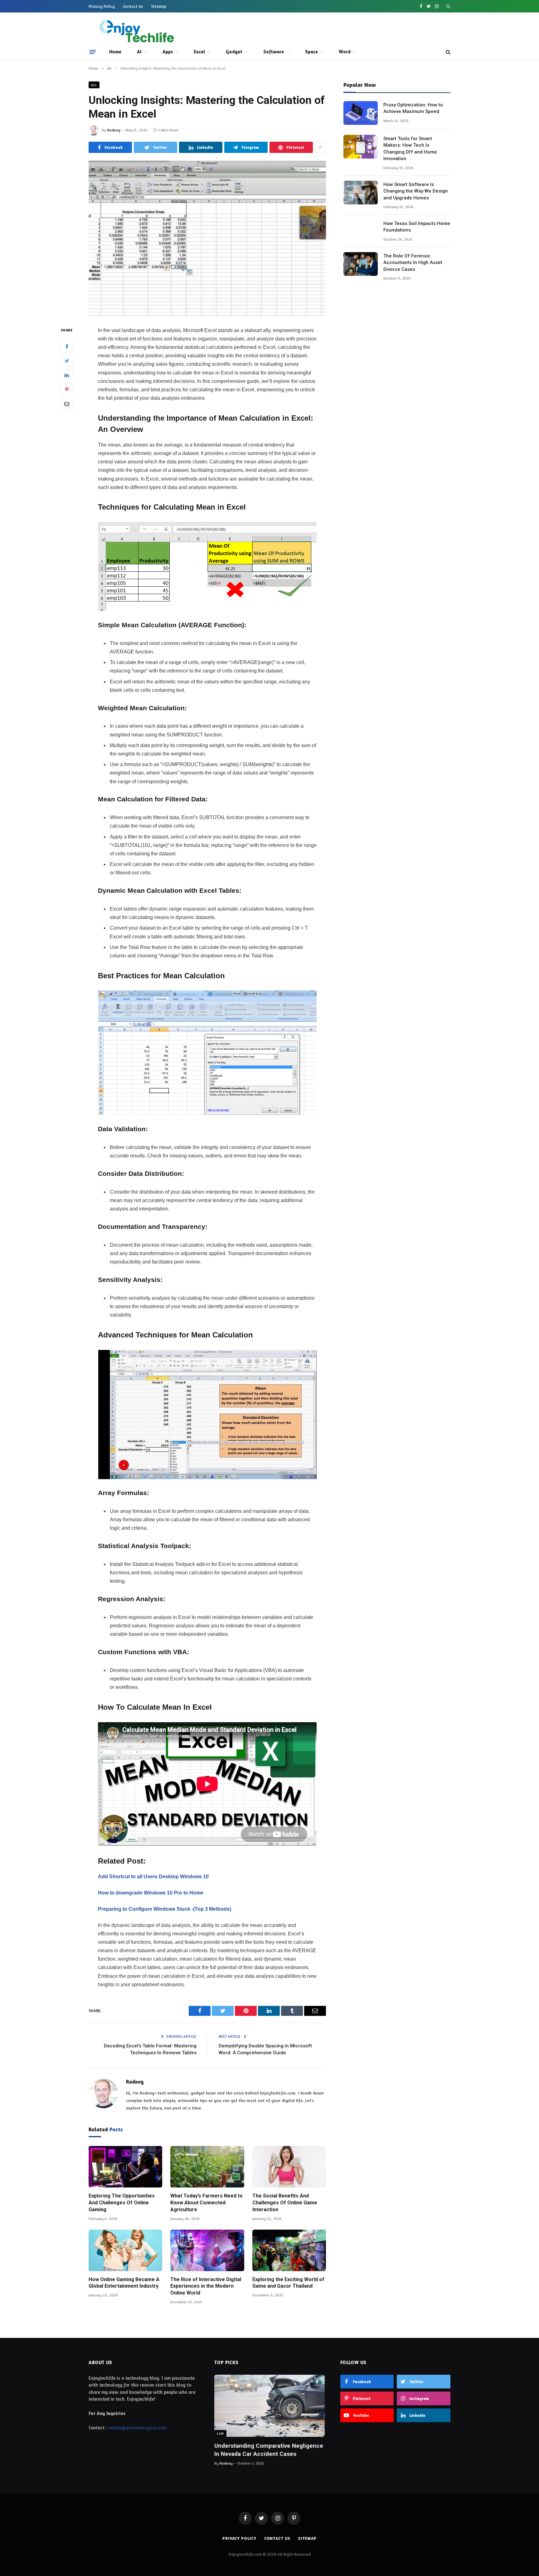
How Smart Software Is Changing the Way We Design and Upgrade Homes (416, 191)
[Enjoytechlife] (136, 31)
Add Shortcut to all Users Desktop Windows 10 (153, 1877)
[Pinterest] (67, 389)
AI (139, 52)
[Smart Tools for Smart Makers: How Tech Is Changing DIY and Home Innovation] (361, 147)
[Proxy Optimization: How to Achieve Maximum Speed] (361, 113)
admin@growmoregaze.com (137, 2428)
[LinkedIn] (67, 375)
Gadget (234, 52)
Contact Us (133, 6)
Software (274, 52)
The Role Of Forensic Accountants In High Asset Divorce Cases (413, 263)
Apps (168, 52)
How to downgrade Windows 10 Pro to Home (151, 1893)
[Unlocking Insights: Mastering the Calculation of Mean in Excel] (207, 238)
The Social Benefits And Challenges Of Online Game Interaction (285, 2203)
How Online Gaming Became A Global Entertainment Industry (124, 2283)
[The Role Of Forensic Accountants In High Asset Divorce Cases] (361, 264)
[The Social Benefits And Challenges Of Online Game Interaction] (289, 2167)
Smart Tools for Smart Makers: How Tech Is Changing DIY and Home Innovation (410, 149)
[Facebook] (67, 346)
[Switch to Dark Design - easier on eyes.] (448, 6)
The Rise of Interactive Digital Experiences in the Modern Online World (206, 2286)
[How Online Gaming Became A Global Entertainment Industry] (125, 2250)
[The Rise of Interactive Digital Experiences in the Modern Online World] (207, 2250)
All (94, 85)
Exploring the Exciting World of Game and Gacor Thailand (288, 2283)
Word (345, 52)
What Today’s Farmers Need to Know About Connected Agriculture (206, 2203)
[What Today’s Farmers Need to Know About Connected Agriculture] (207, 2167)
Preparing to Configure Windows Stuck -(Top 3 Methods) (165, 1909)
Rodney (114, 130)
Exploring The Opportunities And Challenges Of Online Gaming (122, 2203)
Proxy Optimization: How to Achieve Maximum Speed (413, 108)
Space (311, 52)
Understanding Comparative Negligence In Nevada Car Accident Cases (269, 2450)
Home (115, 52)
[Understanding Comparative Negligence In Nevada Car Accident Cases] (269, 2406)
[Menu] (93, 52)
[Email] (67, 404)
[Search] (447, 52)
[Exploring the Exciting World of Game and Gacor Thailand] (289, 2250)
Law (220, 2433)
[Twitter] (67, 361)
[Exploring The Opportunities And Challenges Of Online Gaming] (125, 2167)
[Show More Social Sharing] (320, 147)
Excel (199, 52)
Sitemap (159, 6)
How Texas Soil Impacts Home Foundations (417, 227)
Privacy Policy (102, 6)
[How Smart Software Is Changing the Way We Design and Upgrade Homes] (361, 193)
